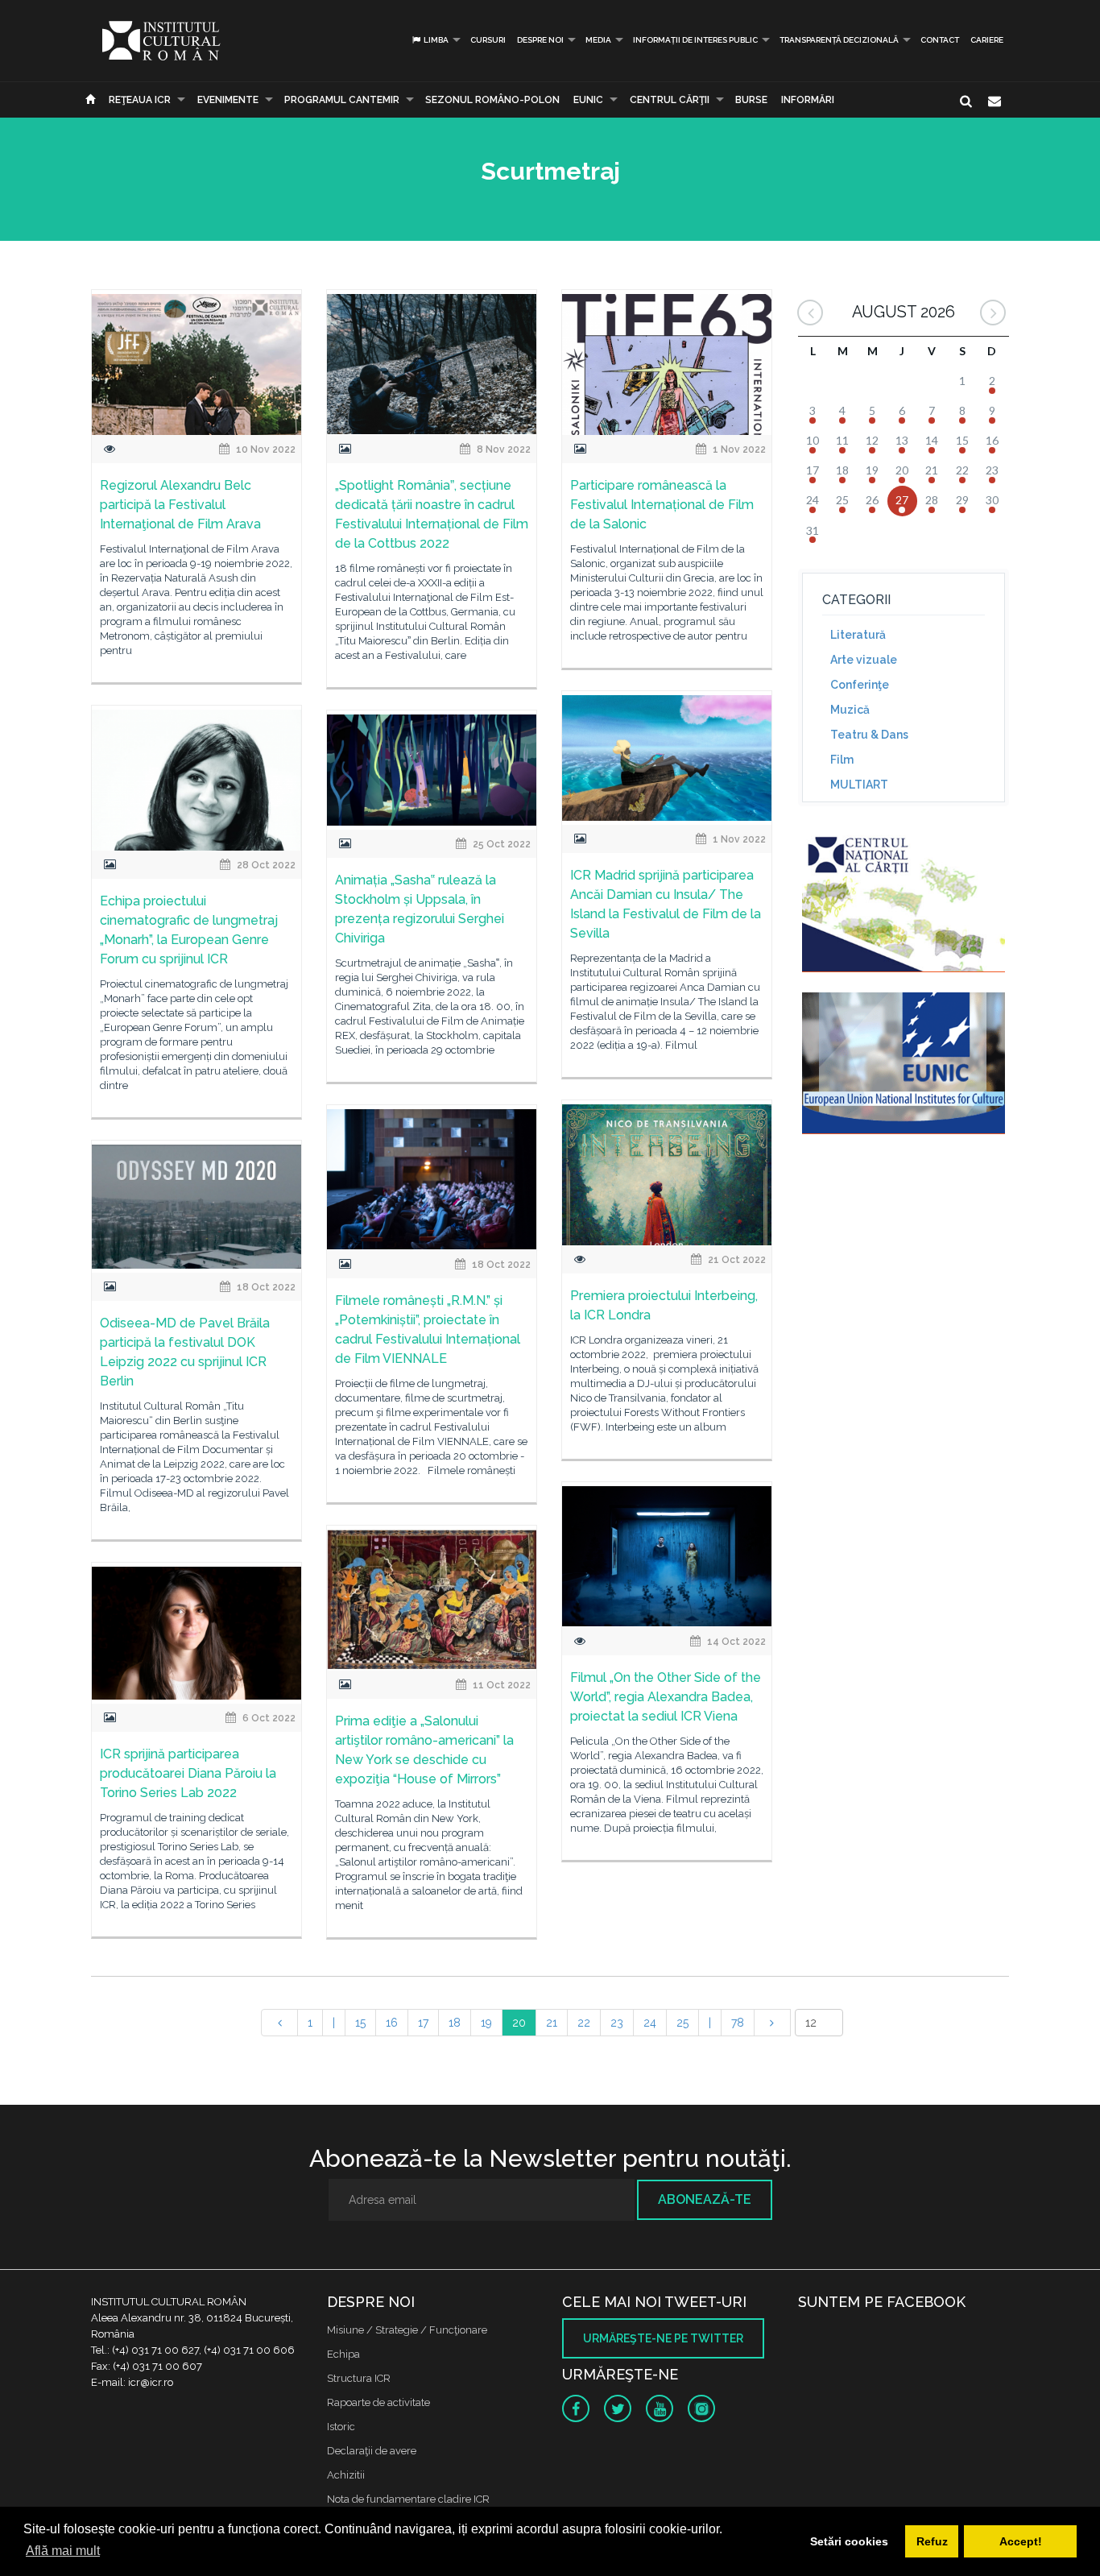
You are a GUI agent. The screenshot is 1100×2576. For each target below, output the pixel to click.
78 (738, 2023)
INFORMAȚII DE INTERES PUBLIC (695, 40)
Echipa (343, 2354)
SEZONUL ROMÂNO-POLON (492, 100)
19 (486, 2023)
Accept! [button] (1021, 2541)
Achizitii (346, 2475)
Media (598, 40)
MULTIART (859, 785)
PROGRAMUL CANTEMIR (342, 100)
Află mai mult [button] (63, 2551)
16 (392, 2023)
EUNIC (588, 100)
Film (842, 760)
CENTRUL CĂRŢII (670, 100)
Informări (808, 100)
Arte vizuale (864, 660)
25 (682, 2023)
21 (552, 2023)
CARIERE (987, 40)
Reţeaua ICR (140, 100)
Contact (940, 40)
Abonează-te (705, 2199)
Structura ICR (359, 2378)
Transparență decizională (839, 40)
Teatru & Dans (869, 735)
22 (584, 2023)
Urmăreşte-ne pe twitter (663, 2338)
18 (455, 2023)
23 (617, 2023)
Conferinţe (860, 685)
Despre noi (540, 40)
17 (423, 2023)
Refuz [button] (932, 2541)
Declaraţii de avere (372, 2451)
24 (650, 2023)
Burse (751, 100)
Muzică (850, 710)
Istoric (341, 2427)
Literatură (858, 635)
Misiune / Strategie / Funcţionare (407, 2330)
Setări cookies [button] (849, 2541)
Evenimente (228, 100)
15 (360, 2023)
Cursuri (488, 40)
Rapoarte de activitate (378, 2402)
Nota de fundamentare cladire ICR (408, 2499)
